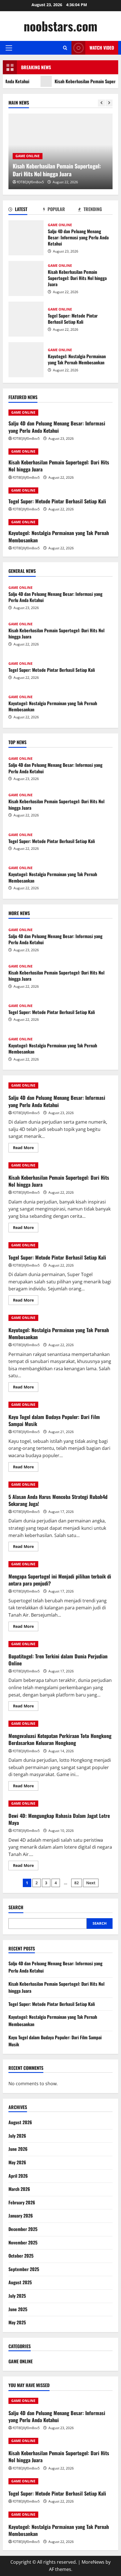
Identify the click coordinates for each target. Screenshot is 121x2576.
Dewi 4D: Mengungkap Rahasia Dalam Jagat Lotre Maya (59, 1819)
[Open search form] (65, 48)
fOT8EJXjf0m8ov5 (30, 182)
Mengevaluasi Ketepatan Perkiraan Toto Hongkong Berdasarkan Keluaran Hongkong (60, 1739)
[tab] (26, 210)
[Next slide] (109, 103)
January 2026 (21, 2216)
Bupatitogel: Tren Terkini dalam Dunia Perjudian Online (58, 1660)
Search (16, 1907)
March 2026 (19, 2189)
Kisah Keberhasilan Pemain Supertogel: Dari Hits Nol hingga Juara (57, 170)
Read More (26, 1149)
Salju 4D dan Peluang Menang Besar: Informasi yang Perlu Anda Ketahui (26, 238)
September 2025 (24, 2269)
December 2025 (23, 2229)
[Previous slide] (101, 103)
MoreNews (93, 2562)
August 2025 (20, 2282)
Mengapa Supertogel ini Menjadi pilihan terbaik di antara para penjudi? (60, 1580)
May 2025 (17, 2322)
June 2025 (18, 2309)
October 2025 (21, 2256)
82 (77, 1883)
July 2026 (17, 2136)
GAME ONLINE (28, 156)
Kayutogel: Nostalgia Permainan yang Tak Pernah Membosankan (26, 360)
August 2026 (20, 2122)
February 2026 (22, 2202)
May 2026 (17, 2162)
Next (91, 1883)
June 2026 (18, 2149)
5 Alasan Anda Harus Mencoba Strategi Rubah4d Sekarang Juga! (58, 1500)
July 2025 (17, 2296)
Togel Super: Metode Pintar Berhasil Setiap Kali (26, 319)
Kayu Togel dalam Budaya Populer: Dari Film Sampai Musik (54, 1420)
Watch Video (102, 48)
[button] (9, 48)
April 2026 (18, 2176)
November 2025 (23, 2242)
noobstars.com (60, 26)
